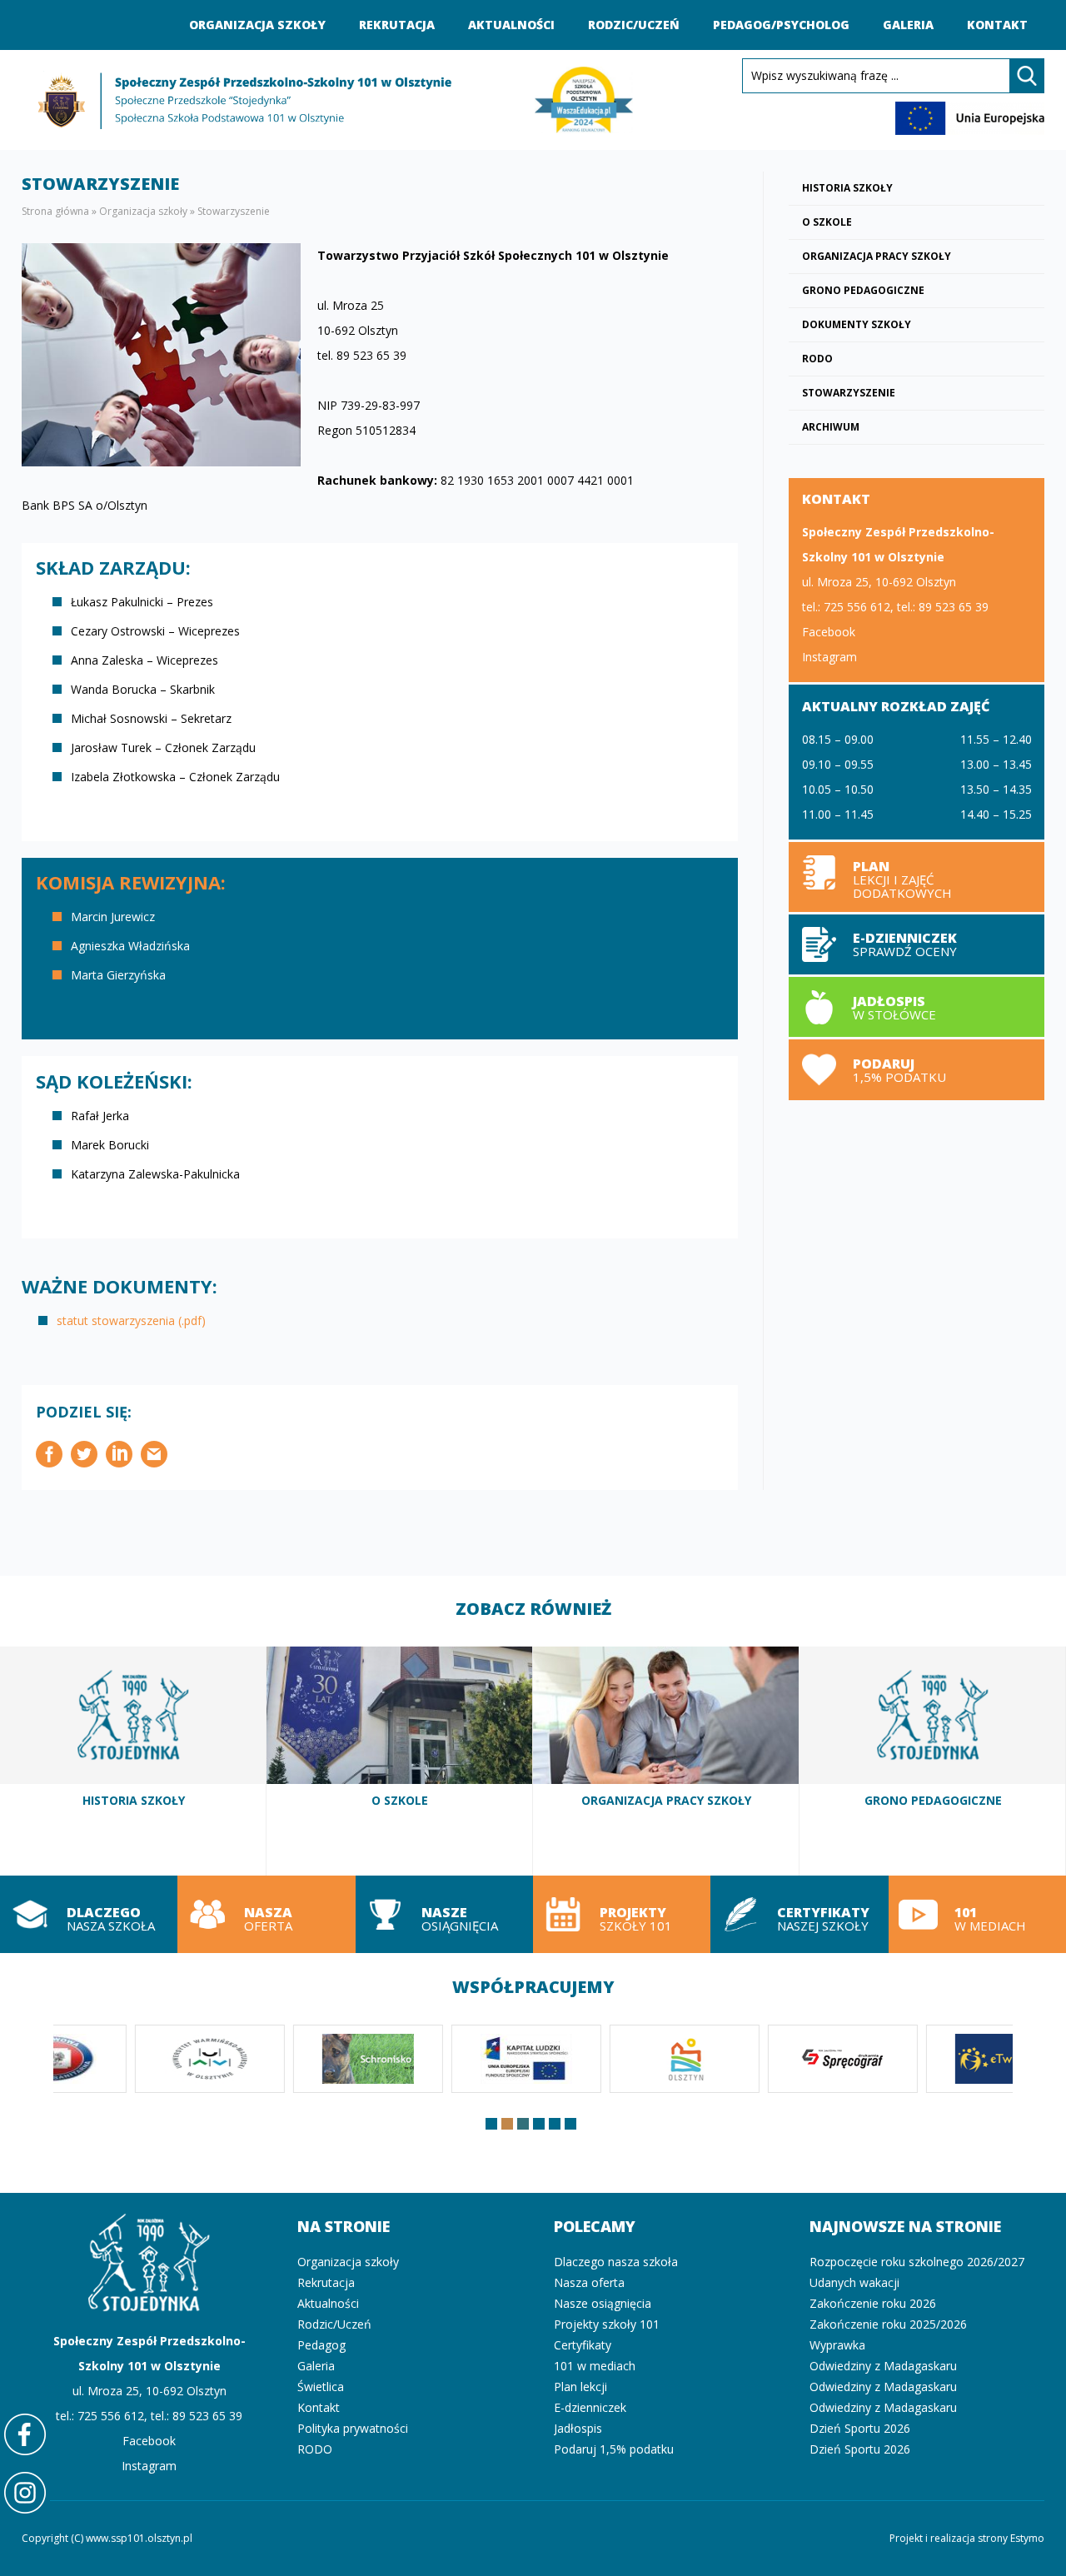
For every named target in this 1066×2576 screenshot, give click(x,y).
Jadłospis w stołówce (917, 1007)
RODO (817, 359)
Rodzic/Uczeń (634, 25)
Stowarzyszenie (849, 393)
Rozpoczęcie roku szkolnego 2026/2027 (917, 2262)
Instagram (829, 657)
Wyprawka (837, 2345)
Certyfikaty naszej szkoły (799, 1914)
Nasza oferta (266, 1914)
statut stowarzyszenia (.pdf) (131, 1320)
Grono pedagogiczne (863, 290)
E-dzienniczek (590, 2407)
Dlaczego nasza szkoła (89, 1914)
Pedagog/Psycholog (781, 25)
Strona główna (55, 211)
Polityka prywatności (353, 2428)
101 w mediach (977, 1914)
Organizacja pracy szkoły (877, 256)
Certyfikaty (583, 2345)
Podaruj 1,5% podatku (917, 1069)
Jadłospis (578, 2428)
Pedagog (321, 2345)
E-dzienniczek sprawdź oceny (917, 944)
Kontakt (997, 25)
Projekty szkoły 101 (622, 1914)
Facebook (829, 632)
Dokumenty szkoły (857, 324)
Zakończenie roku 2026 (873, 2303)
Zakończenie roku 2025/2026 (888, 2324)
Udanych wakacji (854, 2282)
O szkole (827, 222)
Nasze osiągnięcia (444, 1914)
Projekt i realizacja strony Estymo (967, 2538)
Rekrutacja (397, 25)
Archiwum (831, 427)
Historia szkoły (847, 188)
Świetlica (321, 2387)
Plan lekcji (917, 877)
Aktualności (511, 25)
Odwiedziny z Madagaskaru (883, 2366)
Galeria (908, 25)
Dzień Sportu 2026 (860, 2428)
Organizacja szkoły (257, 25)
